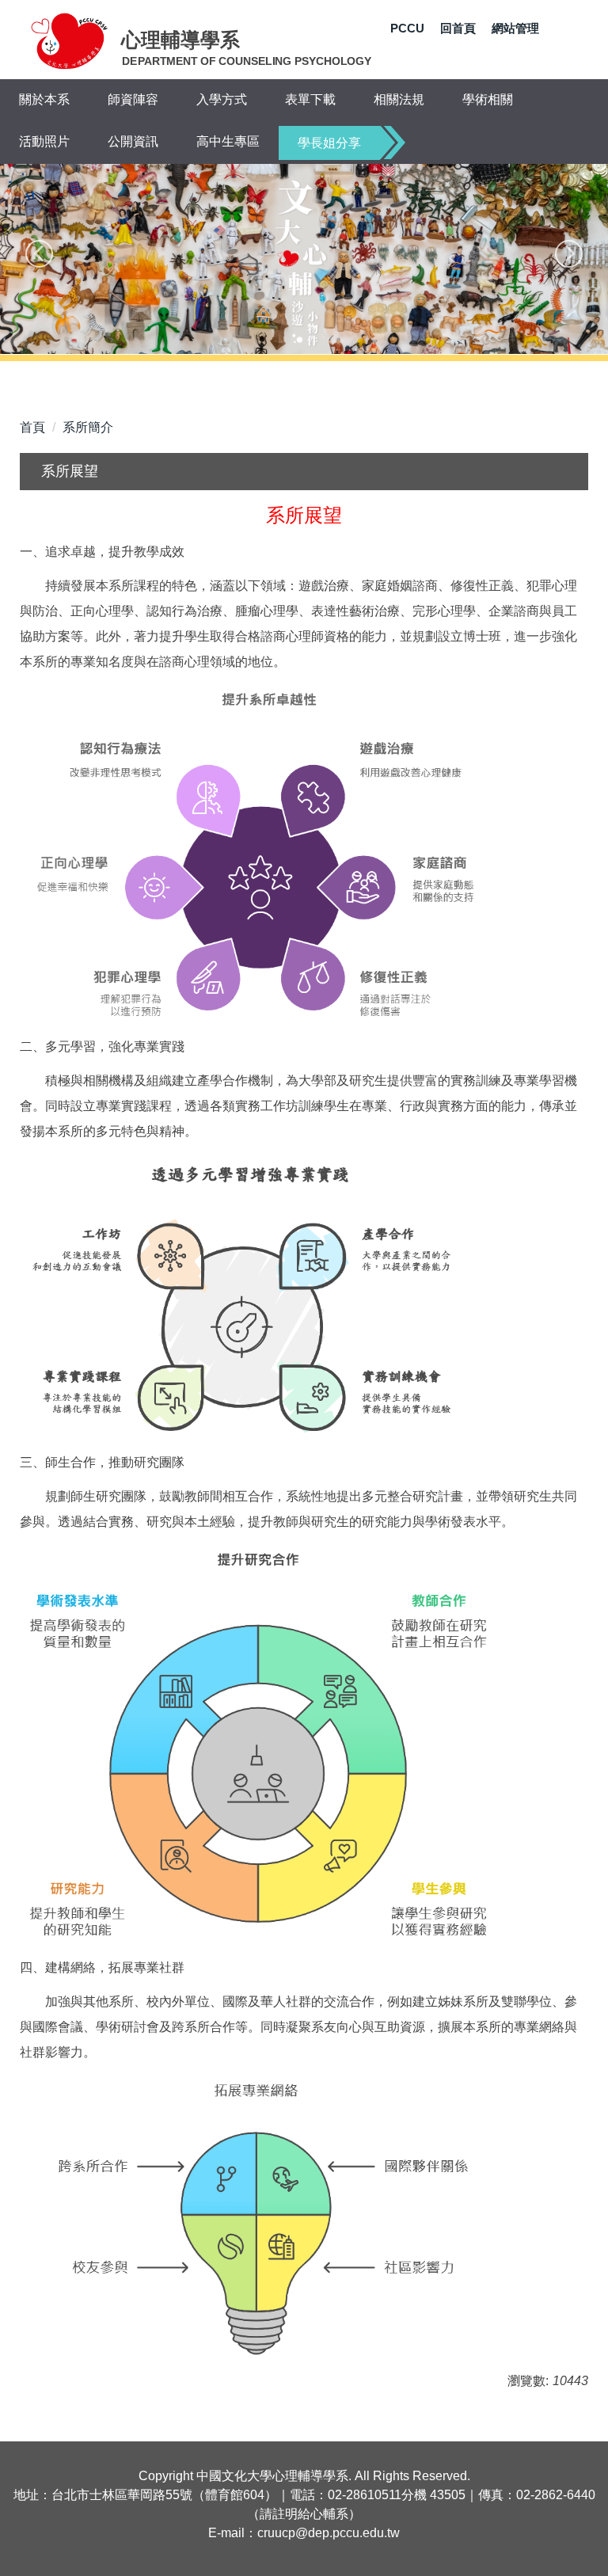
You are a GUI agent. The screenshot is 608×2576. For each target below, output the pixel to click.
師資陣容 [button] (133, 99)
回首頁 (458, 28)
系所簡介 (88, 427)
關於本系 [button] (44, 99)
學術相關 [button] (488, 99)
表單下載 (310, 99)
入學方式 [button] (222, 99)
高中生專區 (228, 141)
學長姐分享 (329, 143)
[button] (39, 254)
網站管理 (515, 28)
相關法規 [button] (399, 99)
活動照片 (44, 141)
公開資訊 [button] (133, 141)
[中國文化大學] (70, 40)
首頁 (32, 427)
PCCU (407, 28)
